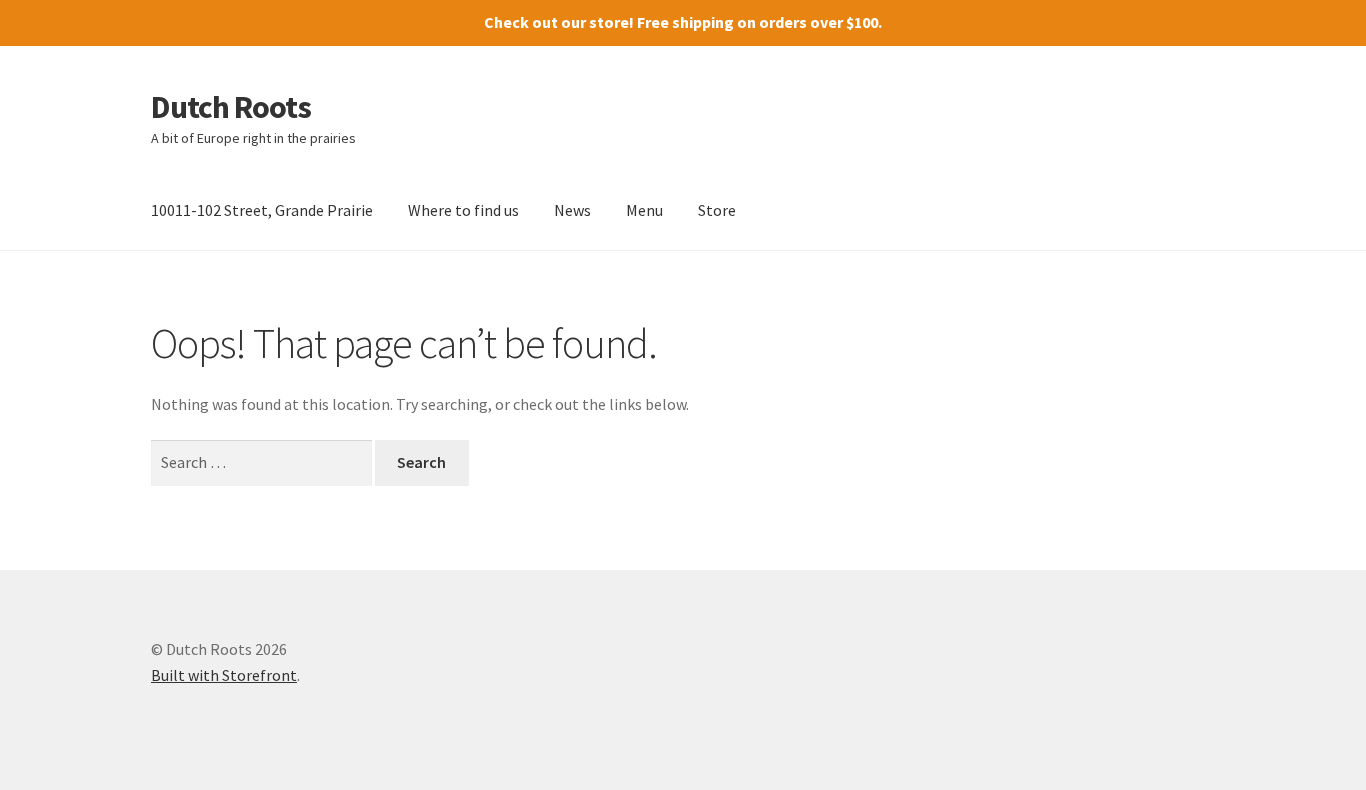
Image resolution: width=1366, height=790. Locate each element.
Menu (644, 210)
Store (717, 210)
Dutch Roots (231, 107)
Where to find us (463, 210)
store (609, 22)
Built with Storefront (224, 675)
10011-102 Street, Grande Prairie (262, 210)
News (572, 210)
